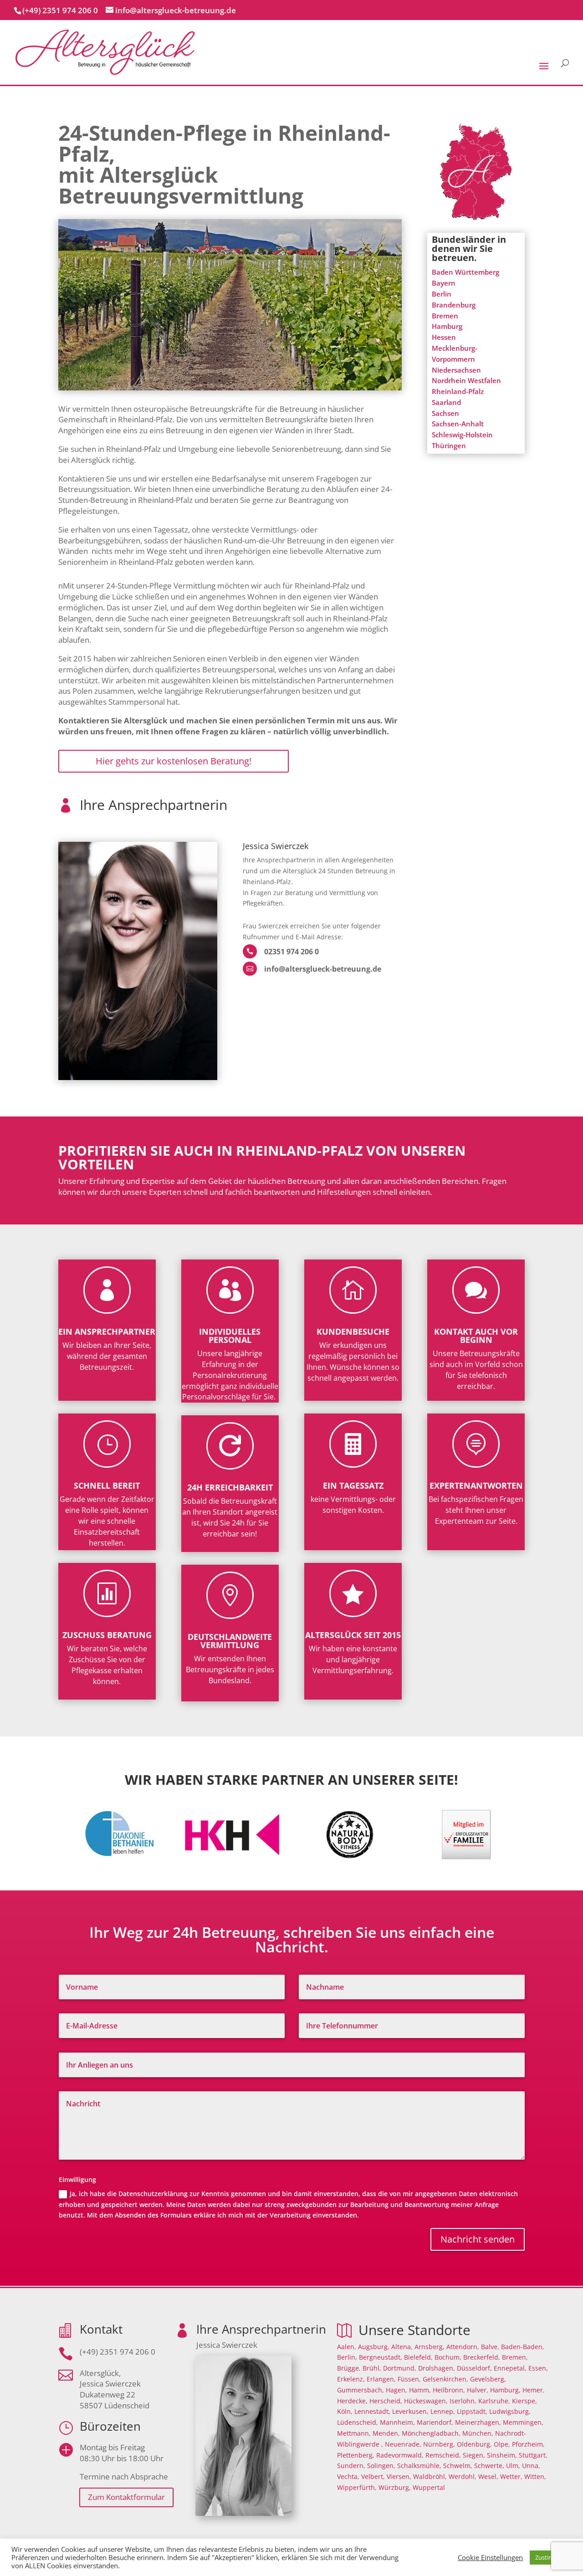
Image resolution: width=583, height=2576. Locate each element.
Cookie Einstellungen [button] (490, 2557)
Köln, (345, 2411)
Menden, (386, 2433)
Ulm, (513, 2466)
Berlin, (347, 2357)
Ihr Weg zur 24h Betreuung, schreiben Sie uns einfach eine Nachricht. (292, 1941)
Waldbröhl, (430, 2476)
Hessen (444, 337)
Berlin (442, 294)
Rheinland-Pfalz (458, 391)
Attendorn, (463, 2347)
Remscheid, (443, 2455)
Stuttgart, (533, 2455)
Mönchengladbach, (431, 2433)
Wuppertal (429, 2487)
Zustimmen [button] (551, 2557)
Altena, (402, 2347)
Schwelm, (458, 2466)
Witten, (535, 2476)
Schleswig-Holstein (462, 435)
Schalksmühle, (419, 2466)
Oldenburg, (474, 2444)
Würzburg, (395, 2487)
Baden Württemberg (465, 272)
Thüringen (449, 446)
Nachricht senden (478, 2239)
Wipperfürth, (357, 2487)
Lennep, (443, 2411)
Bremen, (515, 2357)
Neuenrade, (403, 2444)
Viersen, (399, 2476)
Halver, (478, 2390)
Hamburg (447, 326)
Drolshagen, (437, 2368)
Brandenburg (454, 305)
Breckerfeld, (482, 2357)
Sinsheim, (502, 2455)
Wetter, (511, 2476)
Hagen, (396, 2390)
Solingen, (381, 2466)
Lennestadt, (372, 2411)
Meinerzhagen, (478, 2422)
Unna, (531, 2466)
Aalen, (347, 2347)
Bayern (444, 283)
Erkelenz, (351, 2379)
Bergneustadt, (381, 2357)
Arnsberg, (430, 2347)
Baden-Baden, (523, 2347)
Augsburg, (374, 2347)
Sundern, (351, 2466)
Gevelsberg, (488, 2379)
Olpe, (502, 2444)
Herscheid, (386, 2401)
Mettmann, (354, 2433)
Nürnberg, (439, 2444)
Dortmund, (400, 2368)
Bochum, (448, 2357)
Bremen (445, 316)
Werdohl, (463, 2476)
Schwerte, (489, 2466)
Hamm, (420, 2390)
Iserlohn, (463, 2401)
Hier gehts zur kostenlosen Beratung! (174, 761)
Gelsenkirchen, (445, 2379)
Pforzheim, (528, 2444)
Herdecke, (352, 2401)
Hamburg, (505, 2390)
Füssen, (409, 2379)
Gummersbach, (361, 2390)
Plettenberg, (356, 2455)
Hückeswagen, (426, 2401)
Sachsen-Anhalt (458, 424)
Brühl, (372, 2368)
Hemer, (534, 2390)
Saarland (446, 402)
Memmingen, (523, 2422)
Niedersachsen (456, 370)
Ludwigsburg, (510, 2411)
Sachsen (445, 413)
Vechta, (348, 2476)
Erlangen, (381, 2379)
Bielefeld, (418, 2357)
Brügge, (349, 2368)
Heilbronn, (449, 2390)
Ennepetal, (510, 2368)
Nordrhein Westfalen (466, 380)
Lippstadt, (472, 2411)
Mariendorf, (435, 2422)
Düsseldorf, (474, 2368)
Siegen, (474, 2455)
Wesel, (488, 2476)
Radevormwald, (400, 2455)
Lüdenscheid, (358, 2422)
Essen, (538, 2368)
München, (478, 2433)
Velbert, (373, 2476)
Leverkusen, (410, 2411)
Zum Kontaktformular (126, 2497)
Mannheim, (397, 2422)
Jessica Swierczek (276, 847)
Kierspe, (524, 2401)
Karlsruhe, (494, 2401)
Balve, (490, 2347)
